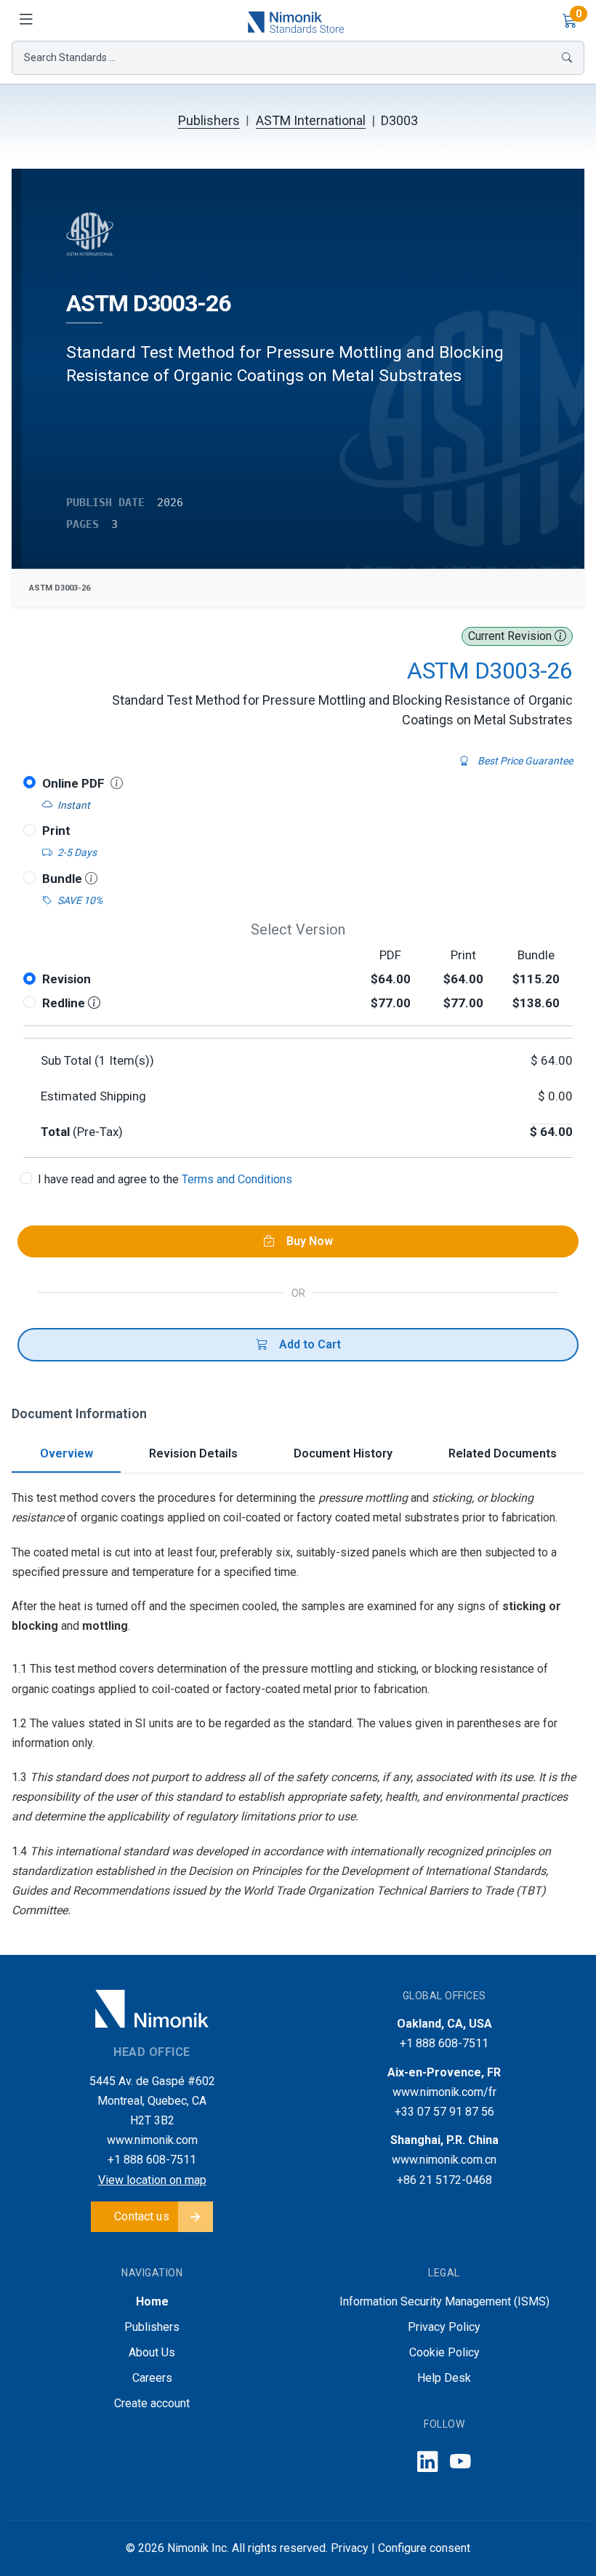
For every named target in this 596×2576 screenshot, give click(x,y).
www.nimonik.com (152, 2140)
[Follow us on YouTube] (460, 2462)
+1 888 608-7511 (152, 2160)
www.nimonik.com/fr (444, 2092)
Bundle (64, 879)
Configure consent (424, 2548)
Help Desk (444, 2378)
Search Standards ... (70, 57)
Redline (65, 1003)
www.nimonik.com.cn (444, 2160)
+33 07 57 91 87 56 (444, 2112)
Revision (67, 979)
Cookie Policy (444, 2352)
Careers (152, 2378)
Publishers (209, 120)
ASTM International (311, 120)
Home (152, 2301)
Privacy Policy (444, 2327)
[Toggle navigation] (26, 20)
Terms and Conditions (237, 1179)
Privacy (350, 2548)
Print (56, 831)
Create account (152, 2403)
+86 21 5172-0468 (444, 2180)
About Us (152, 2352)
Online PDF (73, 783)
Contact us (142, 2216)
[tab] (66, 1455)
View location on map (152, 2180)
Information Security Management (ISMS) (444, 2301)
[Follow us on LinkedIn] (428, 2462)
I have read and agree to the (165, 1179)
